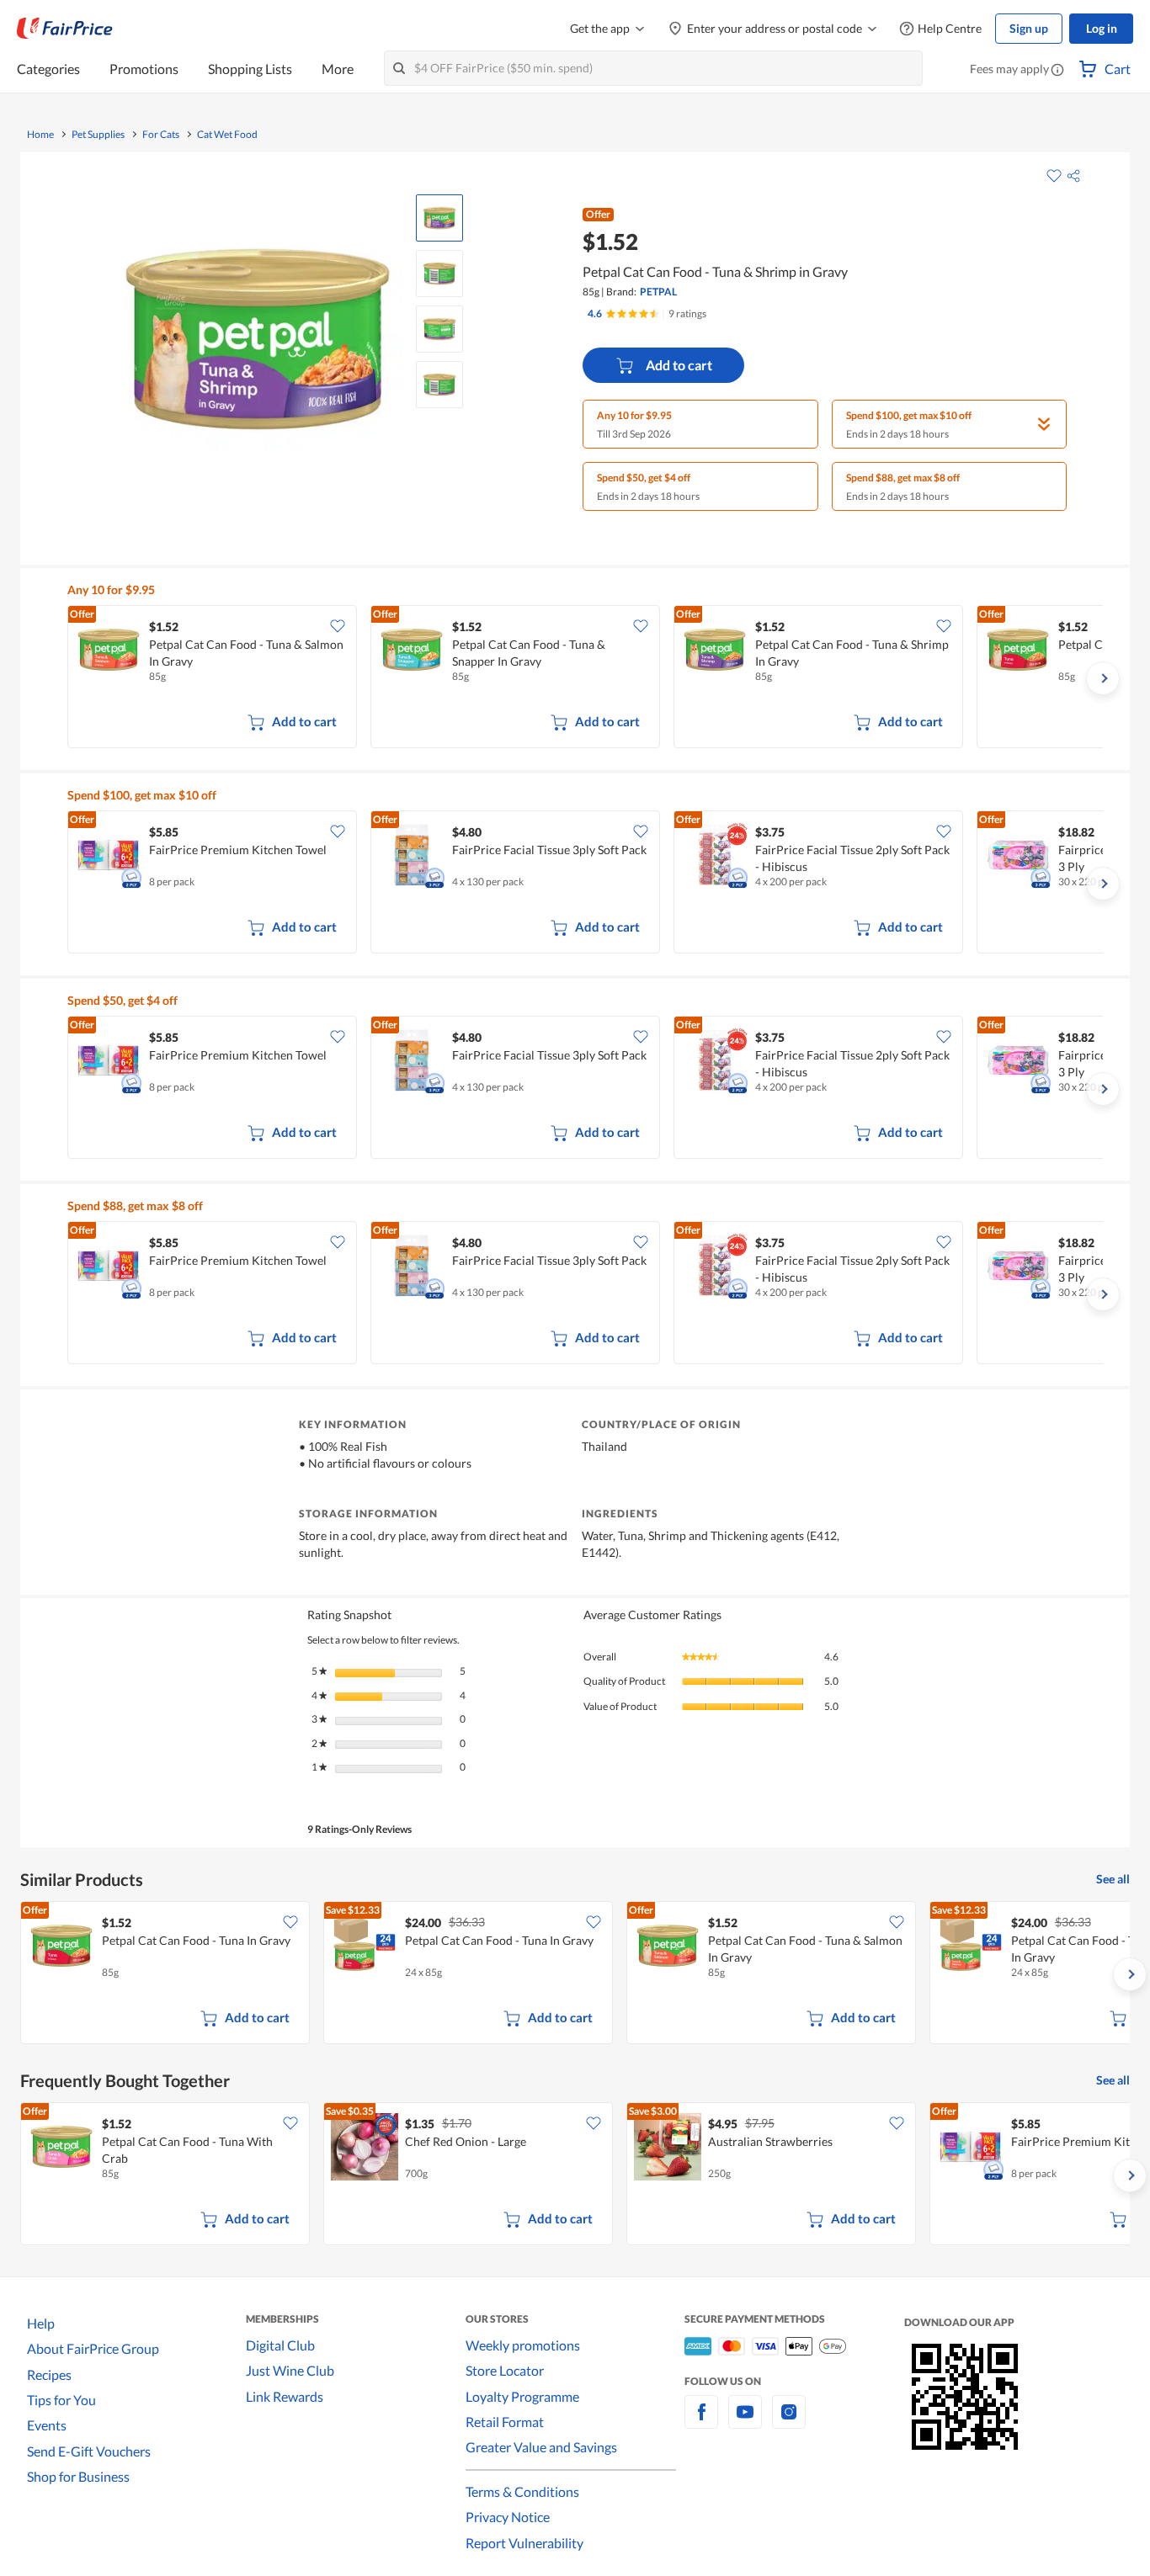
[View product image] (439, 218)
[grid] (585, 678)
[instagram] (789, 2422)
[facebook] (701, 2422)
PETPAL (658, 292)
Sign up (1029, 28)
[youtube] (745, 2422)
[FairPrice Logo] (65, 29)
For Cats (161, 135)
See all (1113, 1879)
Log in (1102, 28)
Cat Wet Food (227, 135)
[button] (1057, 71)
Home (40, 135)
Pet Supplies (98, 135)
